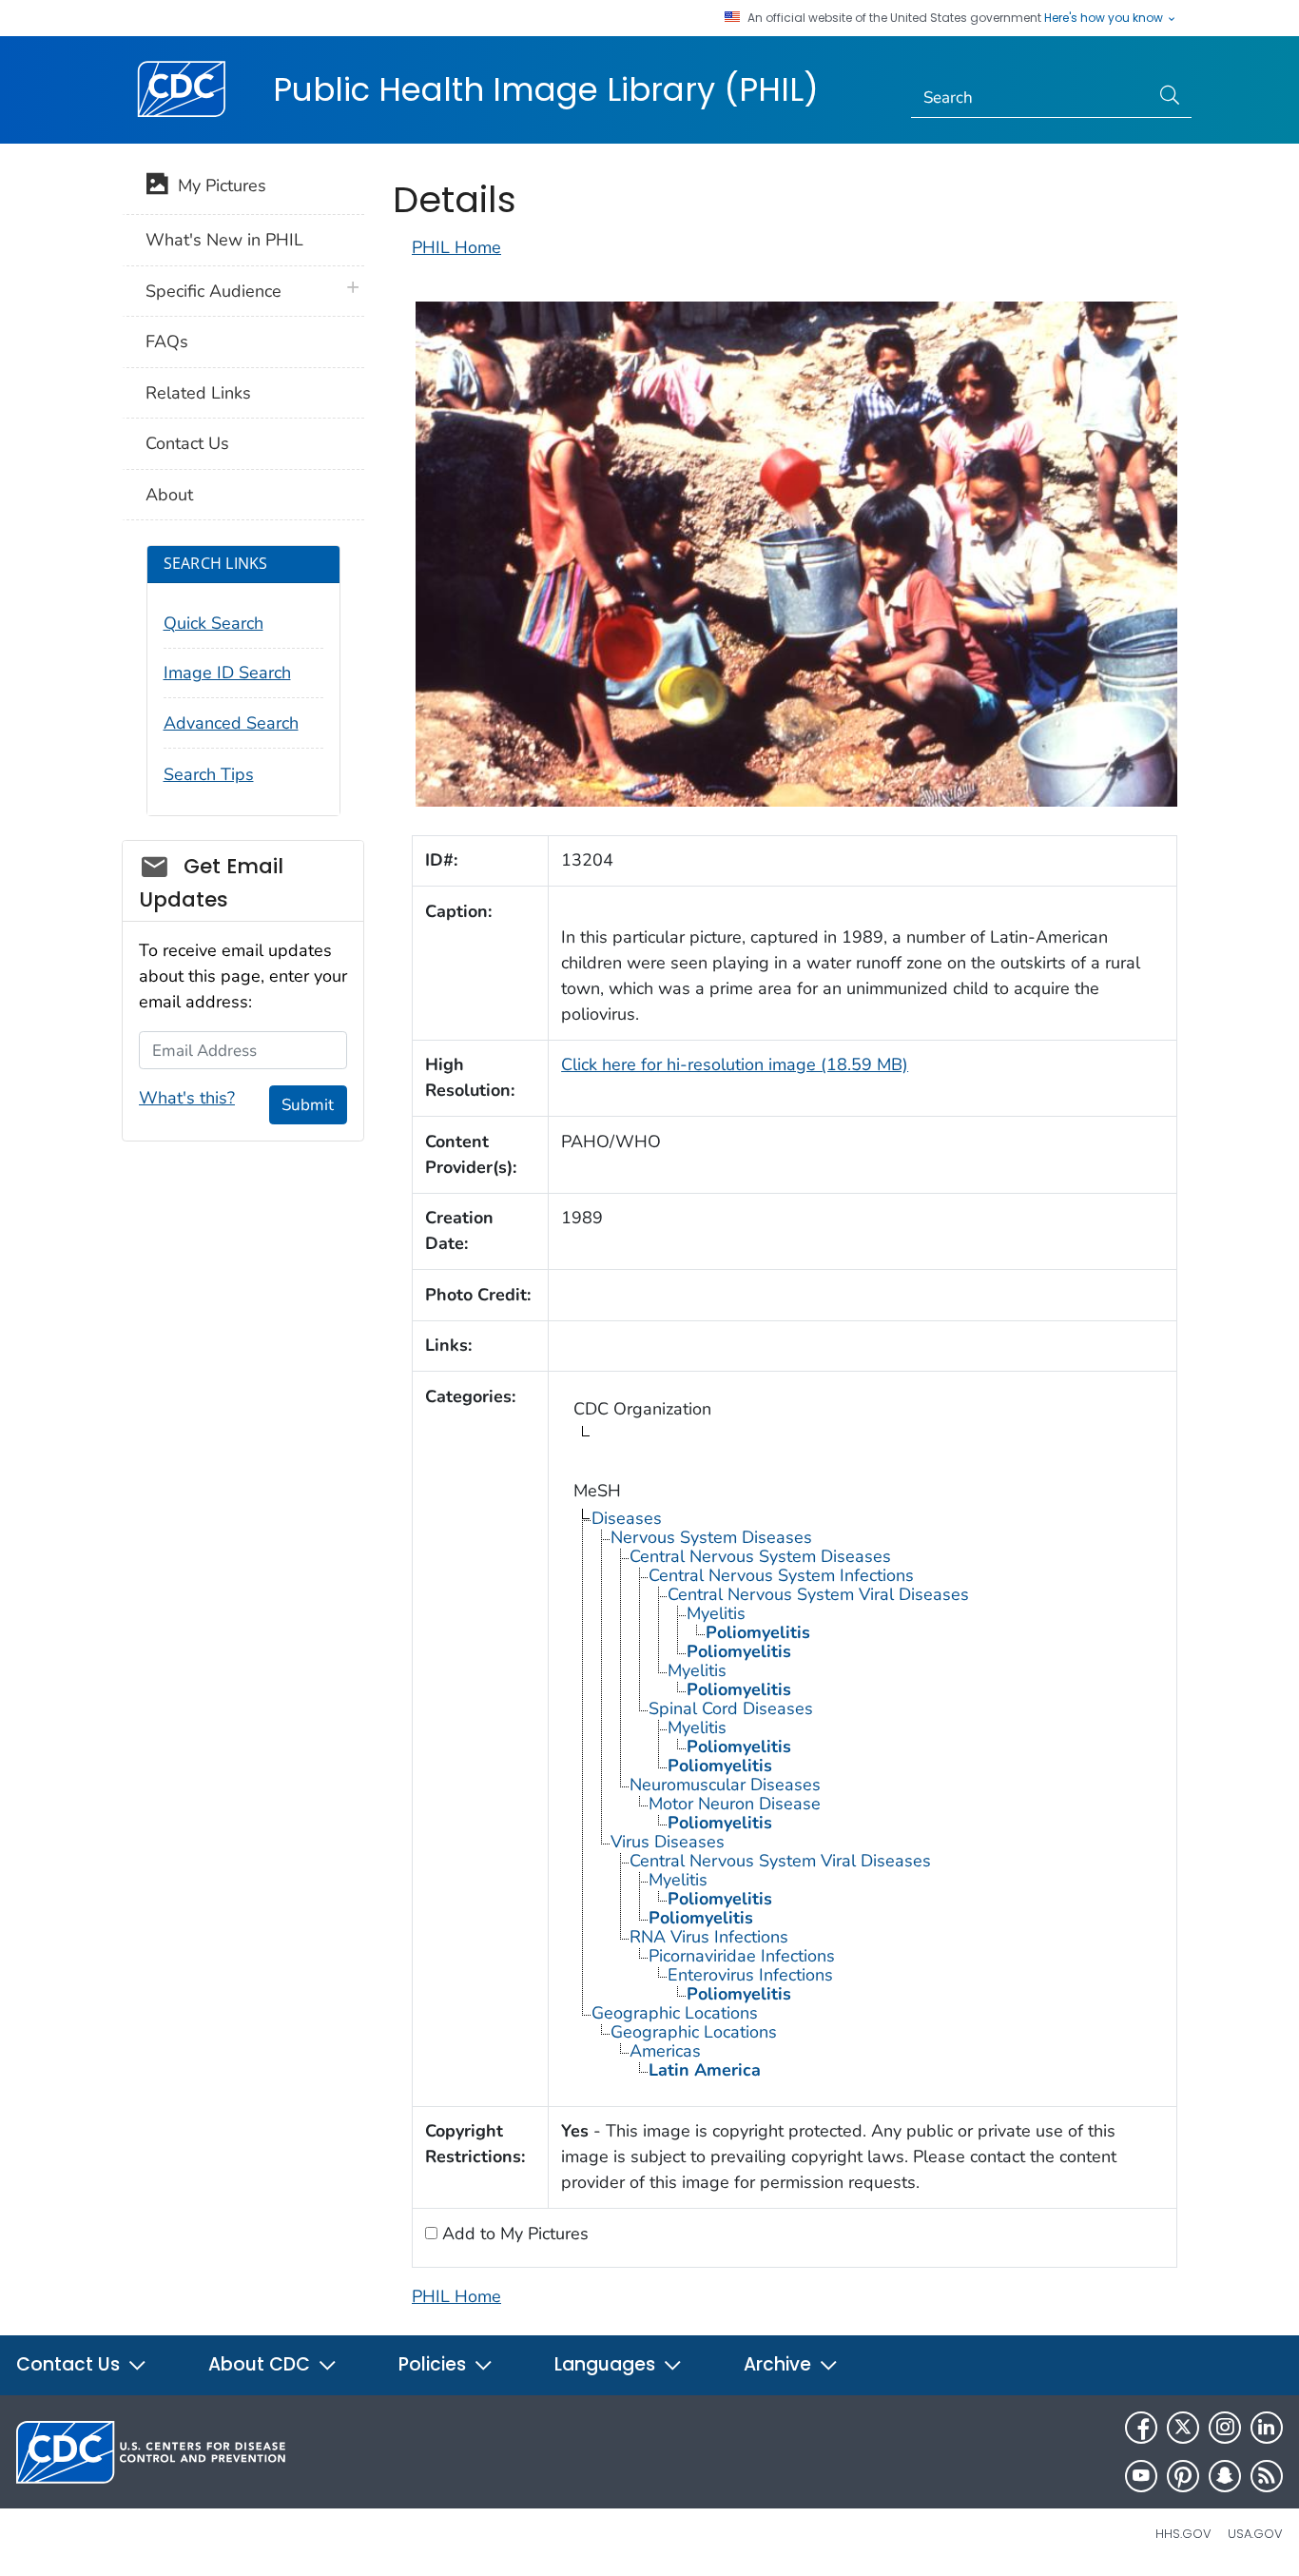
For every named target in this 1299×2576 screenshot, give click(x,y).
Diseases (627, 1518)
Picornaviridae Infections (742, 1956)
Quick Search (213, 623)
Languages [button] (607, 2364)
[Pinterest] (1183, 2476)
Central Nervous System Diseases (760, 1556)
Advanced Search (231, 723)
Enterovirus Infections (750, 1975)
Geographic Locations (675, 2013)
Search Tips (209, 774)
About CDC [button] (262, 2364)
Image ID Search (227, 673)
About (169, 495)
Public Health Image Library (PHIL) (546, 89)
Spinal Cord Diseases (731, 1708)
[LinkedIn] (1267, 2428)
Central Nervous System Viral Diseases (818, 1594)
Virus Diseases (668, 1842)
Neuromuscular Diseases (725, 1785)
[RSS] (1267, 2476)
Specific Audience (213, 291)
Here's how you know (1105, 18)
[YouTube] (1141, 2476)
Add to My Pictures (513, 2234)
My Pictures (217, 185)
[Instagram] (1225, 2428)
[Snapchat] (1225, 2476)
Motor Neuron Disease (735, 1804)
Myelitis (716, 1613)
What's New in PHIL (224, 240)
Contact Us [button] (70, 2364)
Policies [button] (435, 2364)
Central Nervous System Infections (781, 1575)
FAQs (167, 342)
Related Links (198, 393)
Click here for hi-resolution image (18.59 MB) (735, 1064)
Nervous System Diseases (711, 1537)
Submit (308, 1105)
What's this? (187, 1098)
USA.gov (1255, 2534)
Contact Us (187, 443)
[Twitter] (1183, 2428)
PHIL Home (456, 247)
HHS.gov (1183, 2534)
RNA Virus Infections (709, 1937)
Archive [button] (780, 2364)
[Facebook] (1141, 2428)
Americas (665, 2051)
